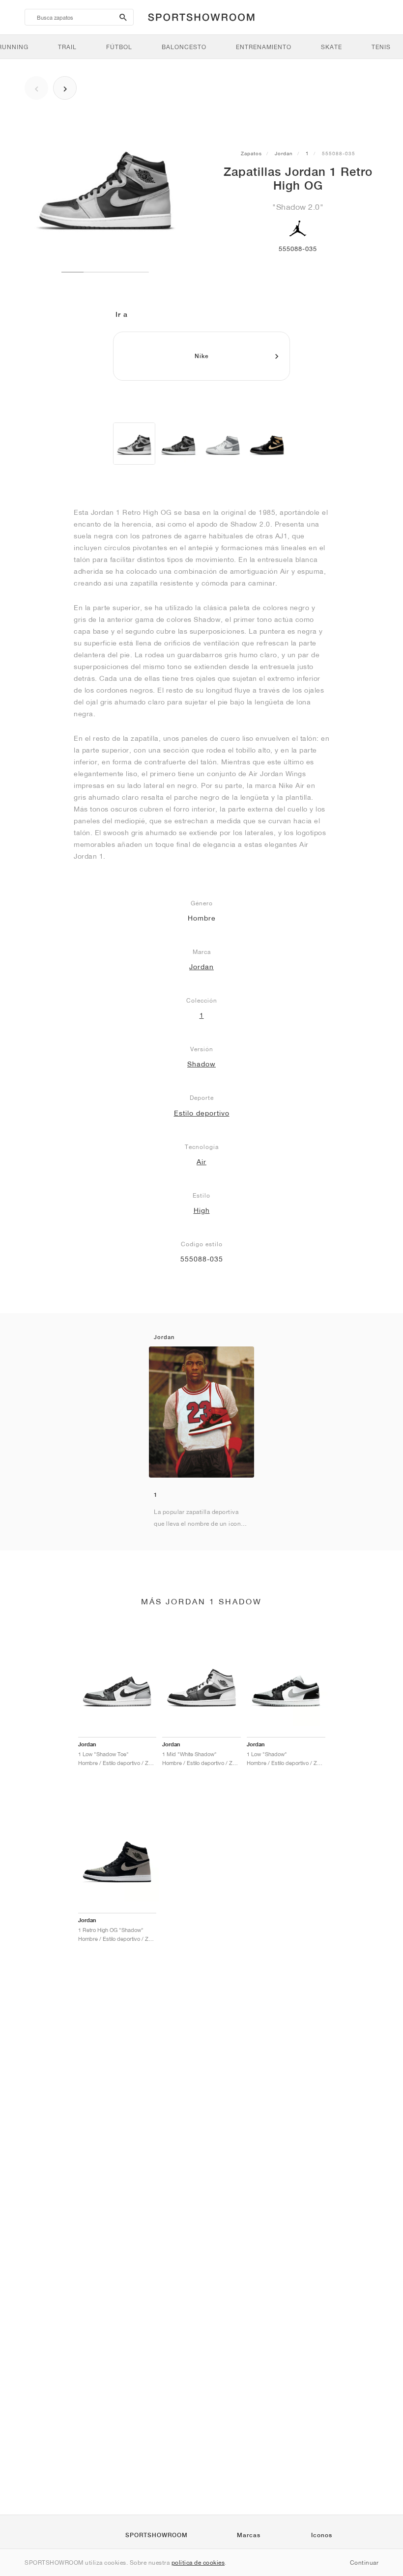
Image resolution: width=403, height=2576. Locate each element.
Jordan (284, 153)
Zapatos (251, 153)
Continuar (364, 2562)
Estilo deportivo (202, 1113)
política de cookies (198, 2562)
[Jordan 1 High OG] (178, 444)
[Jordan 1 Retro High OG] (134, 444)
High (202, 1210)
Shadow (201, 1064)
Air (201, 1162)
